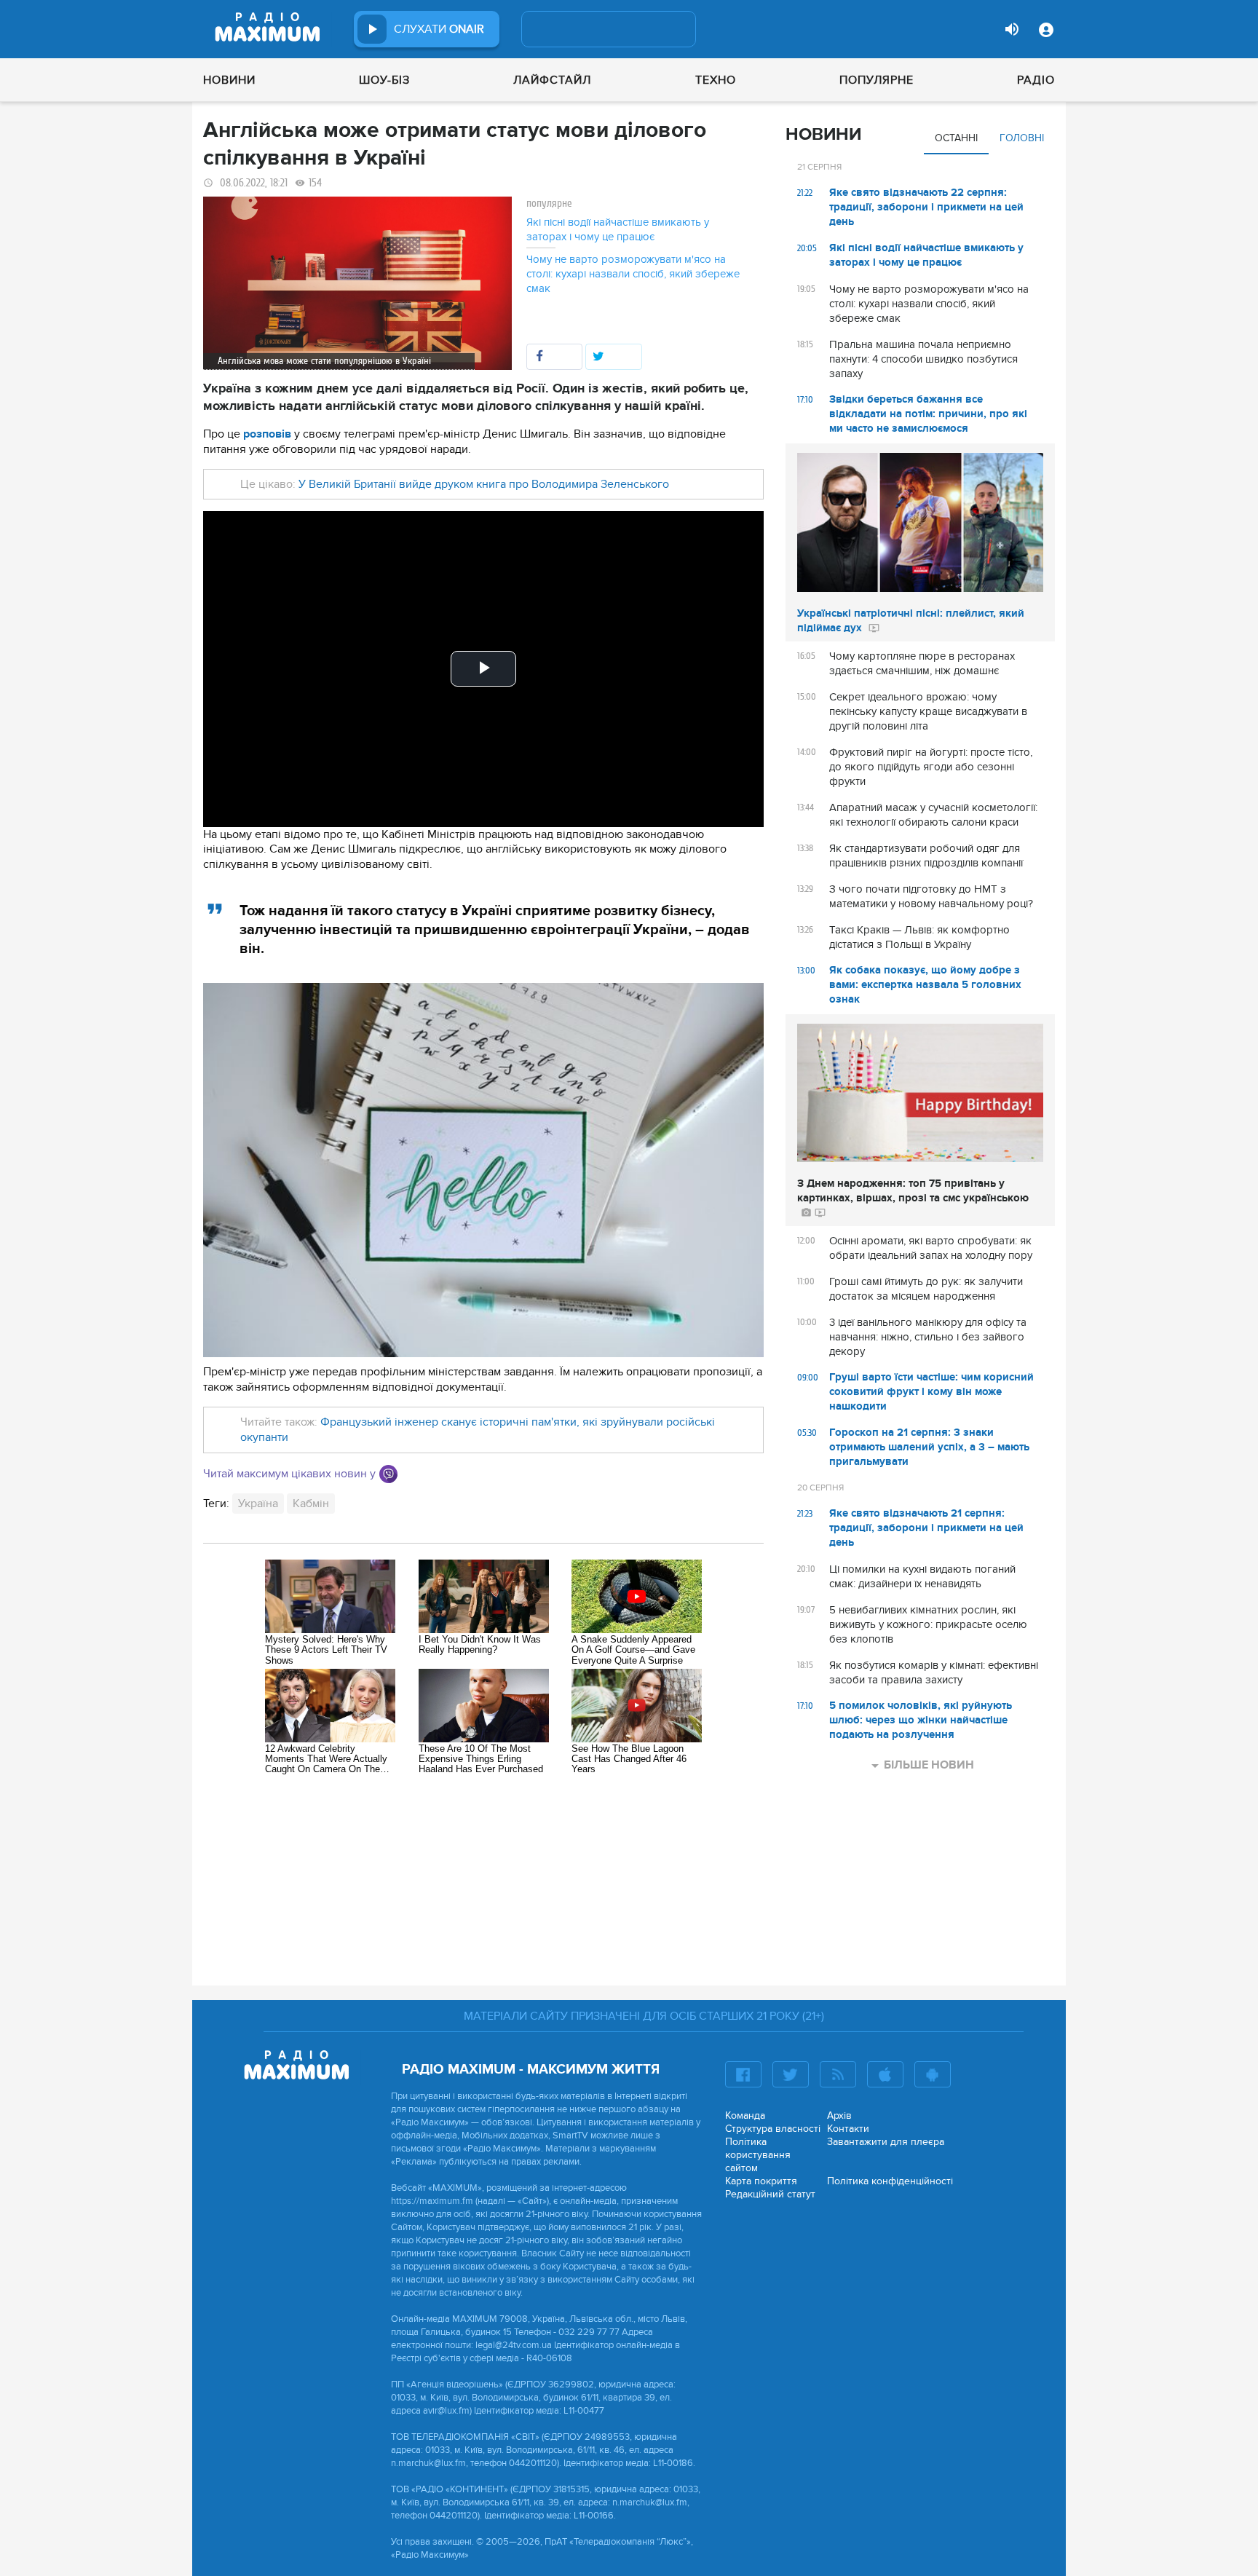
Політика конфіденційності (890, 2181)
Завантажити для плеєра (886, 2142)
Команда (745, 2115)
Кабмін (311, 1504)
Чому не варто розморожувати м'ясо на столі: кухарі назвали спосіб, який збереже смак (633, 274)
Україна (258, 1504)
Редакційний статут (770, 2194)
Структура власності (773, 2129)
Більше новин (929, 1765)
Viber (388, 1474)
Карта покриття (761, 2181)
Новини (229, 80)
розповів (267, 434)
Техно (716, 80)
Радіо (1036, 80)
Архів (839, 2115)
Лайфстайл (552, 80)
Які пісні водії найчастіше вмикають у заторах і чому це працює (618, 229)
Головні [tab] (1022, 138)
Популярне (877, 80)
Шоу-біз (384, 80)
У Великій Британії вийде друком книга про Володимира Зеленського (484, 484)
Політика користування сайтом (758, 2155)
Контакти (848, 2129)
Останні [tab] (956, 138)
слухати (439, 29)
